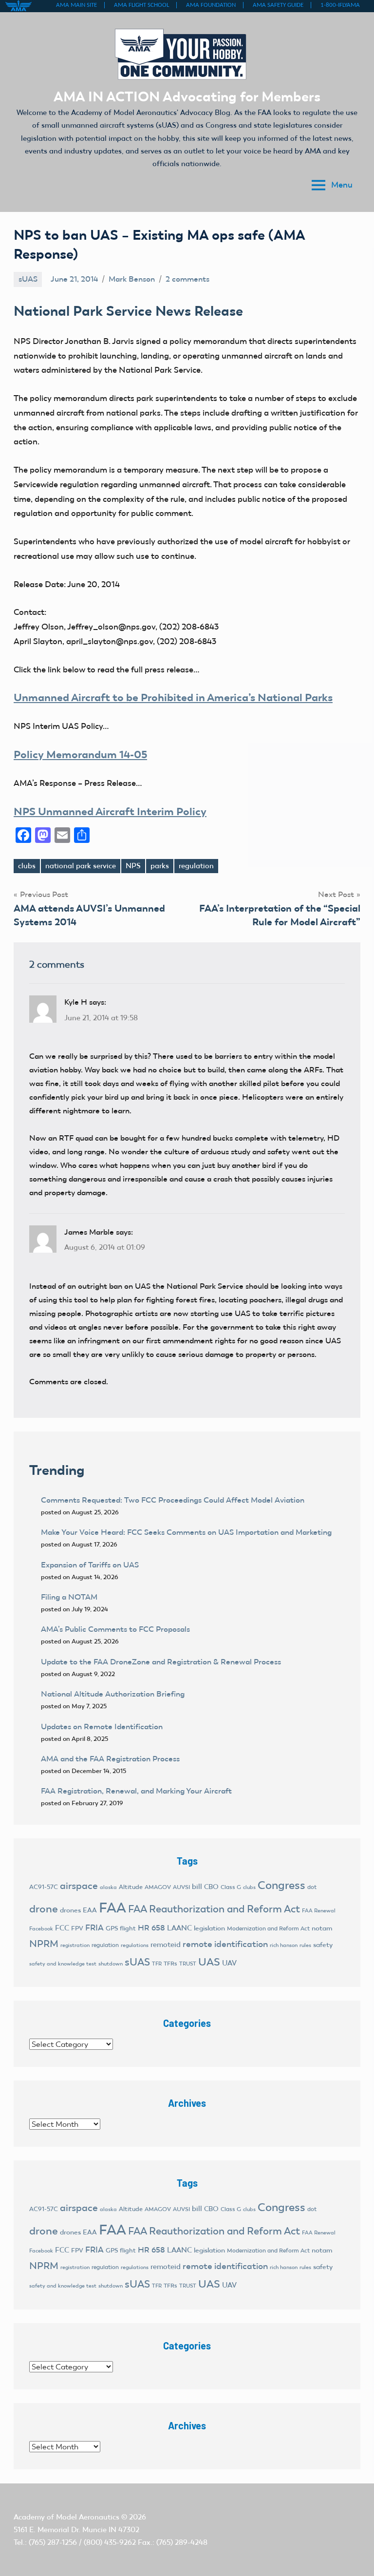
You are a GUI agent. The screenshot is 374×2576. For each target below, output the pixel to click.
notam (322, 1928)
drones (70, 1910)
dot (312, 1887)
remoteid (166, 1945)
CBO (211, 1887)
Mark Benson (132, 279)
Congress (281, 1885)
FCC (62, 1928)
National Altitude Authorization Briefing (113, 1694)
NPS (133, 866)
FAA (112, 1908)
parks (160, 866)
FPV (77, 1928)
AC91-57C (44, 1887)
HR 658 (151, 1928)
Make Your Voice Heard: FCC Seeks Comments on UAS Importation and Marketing (186, 1532)
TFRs (170, 1964)
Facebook (41, 1929)
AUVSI (181, 1887)
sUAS (28, 279)
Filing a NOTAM (69, 1597)
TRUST (188, 1964)
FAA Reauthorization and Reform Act (214, 1909)
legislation (209, 1928)
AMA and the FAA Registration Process (110, 1759)
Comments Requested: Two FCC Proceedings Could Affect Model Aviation (173, 1500)
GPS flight (121, 1928)
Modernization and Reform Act (268, 1928)
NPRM (44, 1944)
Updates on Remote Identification (102, 1727)
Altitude (131, 1887)
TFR (157, 1964)
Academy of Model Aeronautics (66, 2517)
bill (197, 1887)
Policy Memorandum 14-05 (80, 754)
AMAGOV (158, 1887)
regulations (135, 1945)
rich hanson (284, 1945)
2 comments (187, 279)
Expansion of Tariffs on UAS (90, 1565)
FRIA (94, 1927)
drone (44, 1909)
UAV (229, 1963)
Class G (231, 1887)
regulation (196, 866)
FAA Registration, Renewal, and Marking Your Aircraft (136, 1791)
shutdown (111, 1964)
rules (305, 1945)
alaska (108, 1887)
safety (323, 1945)
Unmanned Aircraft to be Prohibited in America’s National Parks (173, 697)
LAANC (179, 1928)
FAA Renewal (319, 1911)
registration (75, 1945)
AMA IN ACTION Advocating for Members (187, 96)
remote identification (225, 1944)
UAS (209, 1962)
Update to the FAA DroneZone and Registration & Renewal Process (161, 1662)
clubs (27, 866)
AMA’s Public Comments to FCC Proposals (115, 1629)
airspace (79, 1886)
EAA (90, 1910)
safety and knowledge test (63, 1964)
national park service (81, 866)
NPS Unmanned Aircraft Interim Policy (110, 811)
